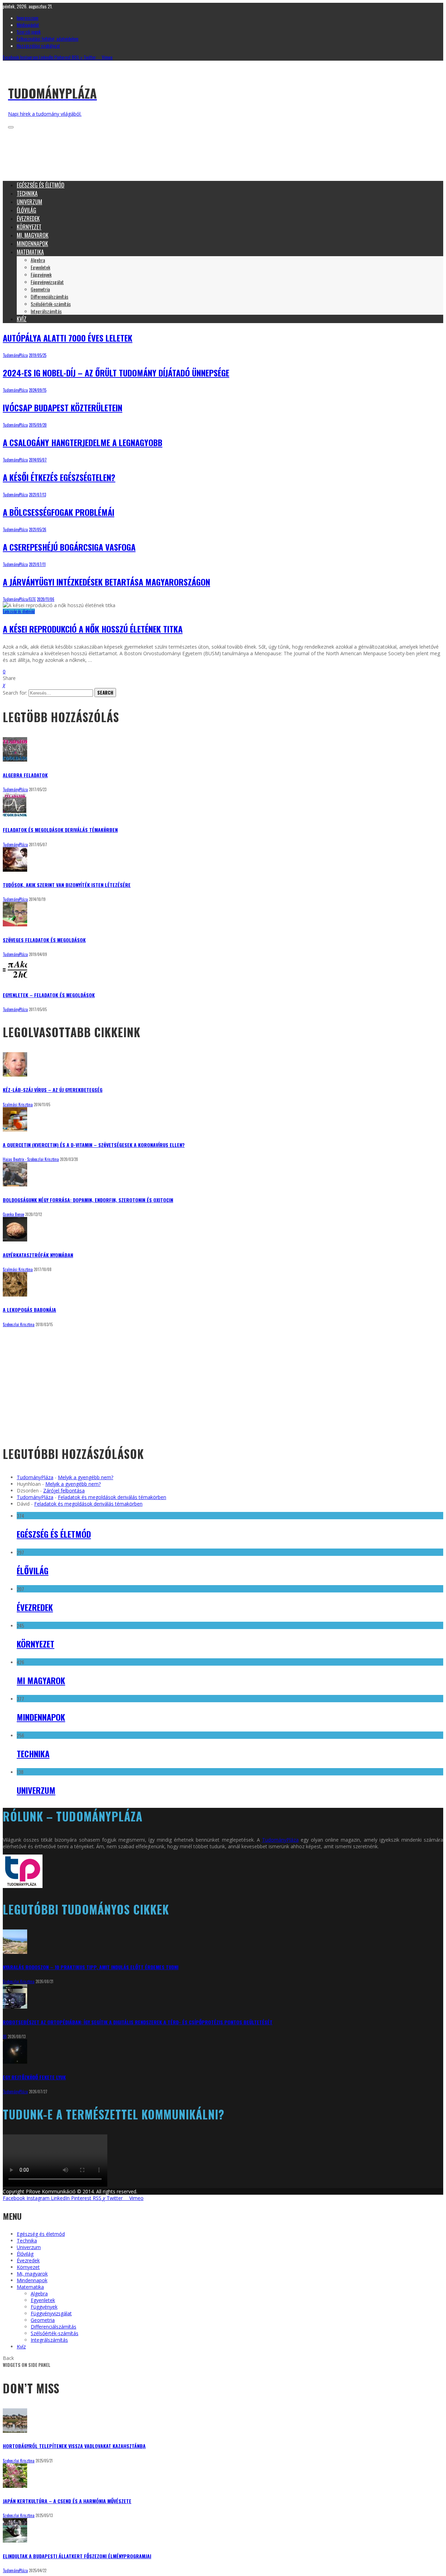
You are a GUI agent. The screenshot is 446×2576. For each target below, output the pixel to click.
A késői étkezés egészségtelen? (59, 477)
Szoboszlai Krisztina (19, 1324)
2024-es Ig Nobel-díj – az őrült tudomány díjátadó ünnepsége (116, 373)
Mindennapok (41, 1717)
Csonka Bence (13, 1214)
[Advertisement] (130, 159)
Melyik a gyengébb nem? (86, 1477)
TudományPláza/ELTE (19, 599)
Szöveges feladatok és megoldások (44, 940)
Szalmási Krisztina (18, 1104)
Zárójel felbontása (64, 1490)
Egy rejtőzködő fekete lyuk (34, 2077)
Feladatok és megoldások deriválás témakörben (60, 830)
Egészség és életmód (19, 611)
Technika (33, 1753)
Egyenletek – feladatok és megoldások (49, 995)
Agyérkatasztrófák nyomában (38, 1255)
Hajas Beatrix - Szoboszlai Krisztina (31, 1159)
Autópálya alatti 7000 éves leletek (68, 338)
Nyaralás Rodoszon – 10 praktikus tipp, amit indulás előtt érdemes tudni (91, 1967)
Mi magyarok (41, 1680)
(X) (5, 2036)
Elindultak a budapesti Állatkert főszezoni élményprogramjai (77, 2556)
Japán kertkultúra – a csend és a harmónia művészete (67, 2501)
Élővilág (33, 1570)
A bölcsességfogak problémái (59, 512)
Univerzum (36, 1790)
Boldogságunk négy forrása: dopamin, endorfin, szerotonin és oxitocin (88, 1200)
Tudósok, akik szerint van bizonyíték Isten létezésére (67, 885)
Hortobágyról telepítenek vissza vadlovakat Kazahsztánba (74, 2446)
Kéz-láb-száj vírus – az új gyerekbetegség (53, 1090)
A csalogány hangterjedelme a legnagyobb (83, 442)
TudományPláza (15, 355)
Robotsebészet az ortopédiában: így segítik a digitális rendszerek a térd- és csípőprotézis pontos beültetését (138, 2022)
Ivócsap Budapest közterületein (63, 407)
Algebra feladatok (25, 775)
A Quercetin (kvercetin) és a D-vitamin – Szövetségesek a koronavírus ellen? (94, 1145)
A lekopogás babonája (29, 1310)
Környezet (36, 1644)
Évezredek (35, 1607)
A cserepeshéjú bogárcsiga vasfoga (69, 547)
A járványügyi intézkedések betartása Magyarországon (106, 582)
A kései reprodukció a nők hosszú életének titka (93, 629)
